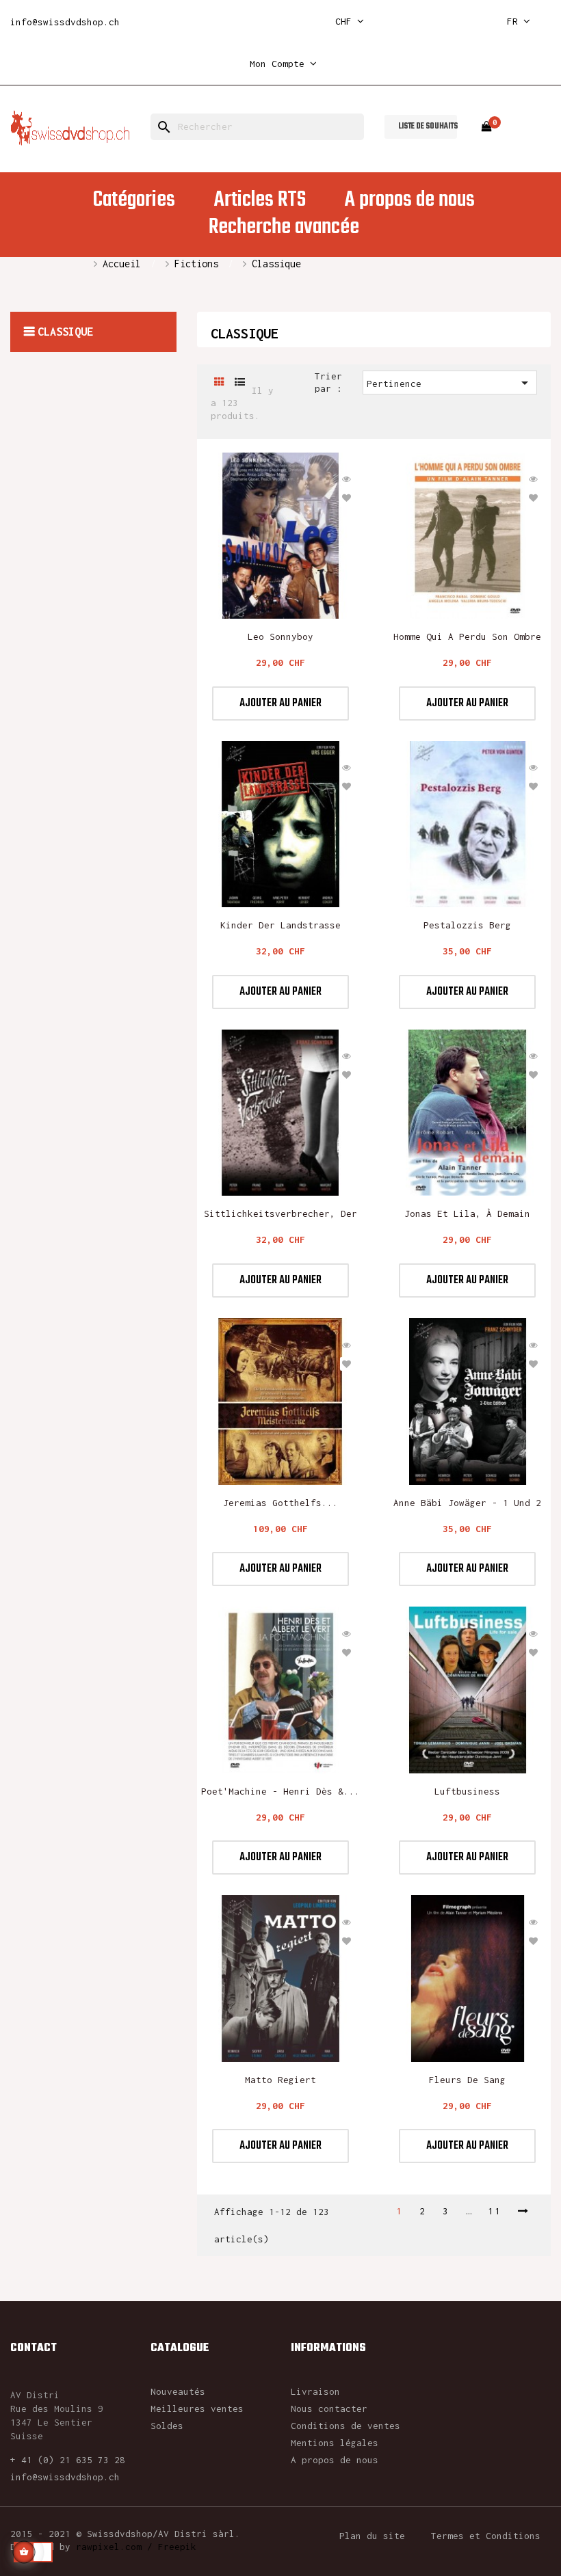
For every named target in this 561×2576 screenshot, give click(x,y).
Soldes (167, 2426)
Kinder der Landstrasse (280, 925)
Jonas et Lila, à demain (467, 1213)
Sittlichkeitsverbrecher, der (280, 1213)
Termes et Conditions (486, 2536)
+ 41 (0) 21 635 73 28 (68, 2460)
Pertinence (450, 383)
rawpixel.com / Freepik (136, 2547)
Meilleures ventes (197, 2409)
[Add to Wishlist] (347, 498)
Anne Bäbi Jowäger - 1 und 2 (467, 1503)
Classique (65, 332)
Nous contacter (329, 2409)
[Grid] (219, 383)
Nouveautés (178, 2391)
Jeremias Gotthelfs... (280, 1503)
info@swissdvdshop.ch (65, 22)
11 (495, 2211)
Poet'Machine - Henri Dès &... (280, 1791)
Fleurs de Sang (467, 2080)
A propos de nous (335, 2460)
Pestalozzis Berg (467, 925)
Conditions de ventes (345, 2426)
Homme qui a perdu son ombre (467, 636)
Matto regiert (280, 2080)
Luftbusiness (467, 1791)
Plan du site (372, 2536)
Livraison (315, 2391)
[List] (240, 383)
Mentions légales (335, 2443)
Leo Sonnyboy (280, 636)
